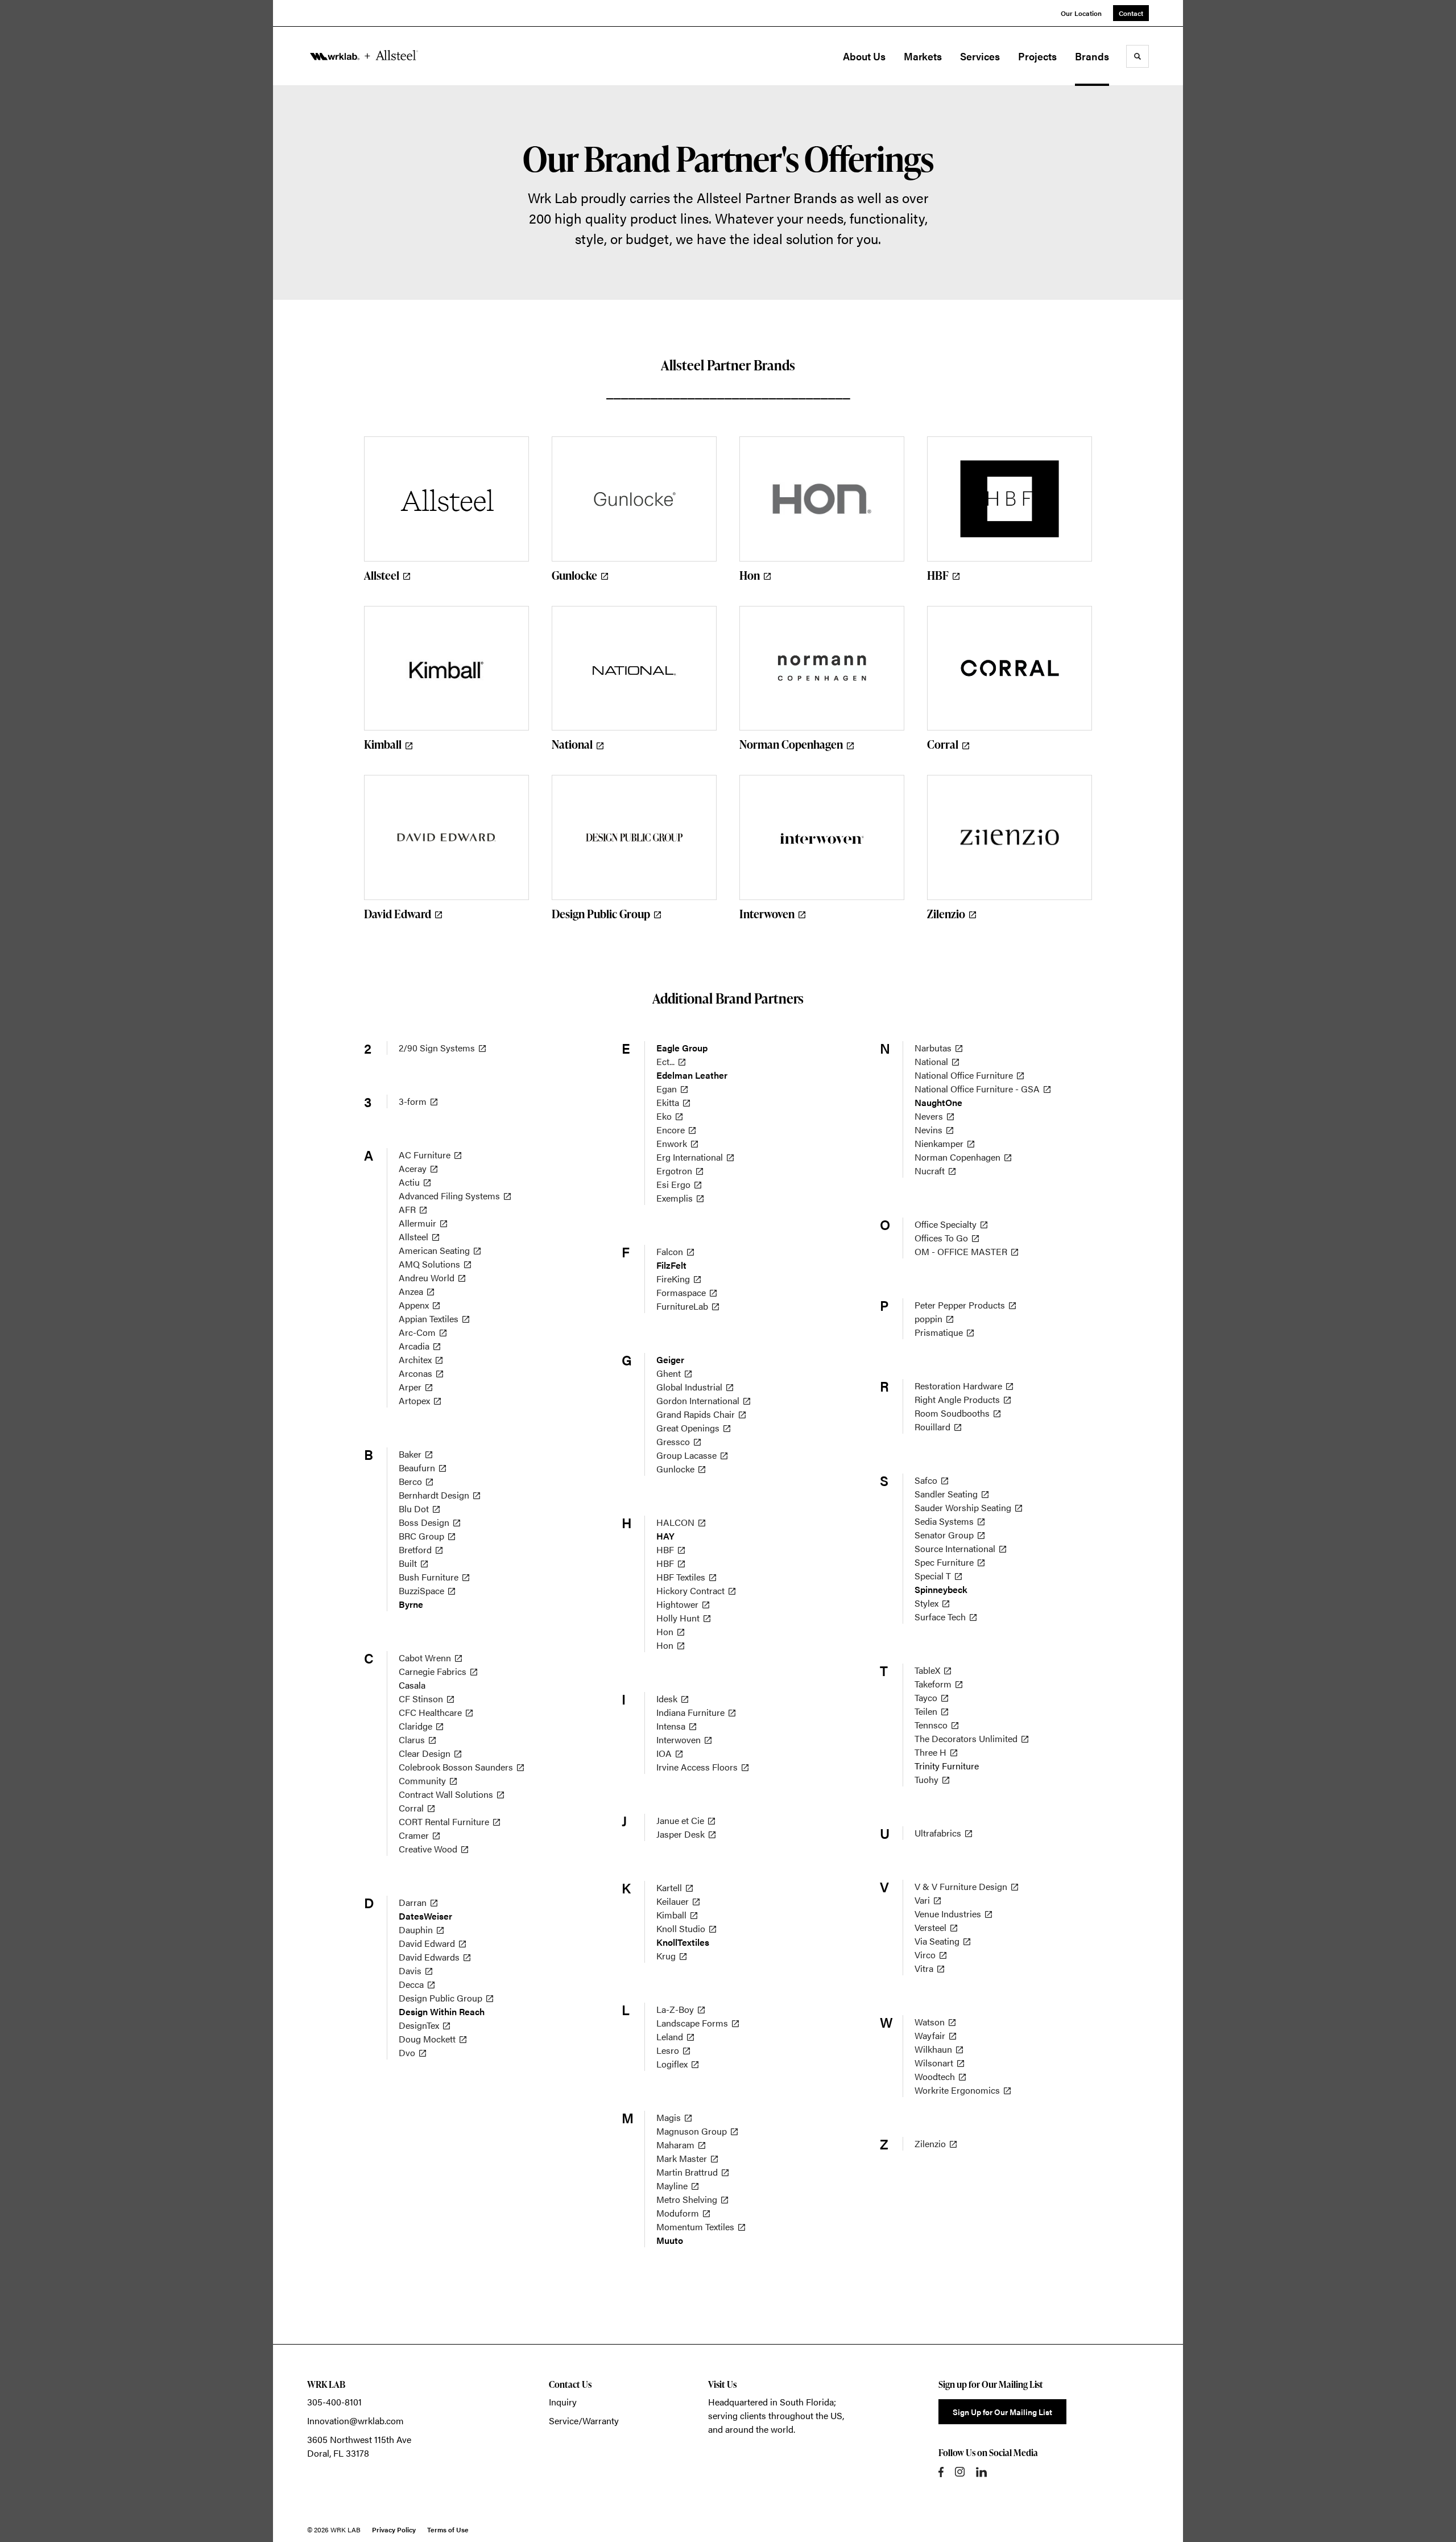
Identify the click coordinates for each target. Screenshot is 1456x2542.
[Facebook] (941, 2472)
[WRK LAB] (364, 56)
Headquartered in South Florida (771, 2402)
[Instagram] (960, 2472)
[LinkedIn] (981, 2472)
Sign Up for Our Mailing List (1002, 2412)
